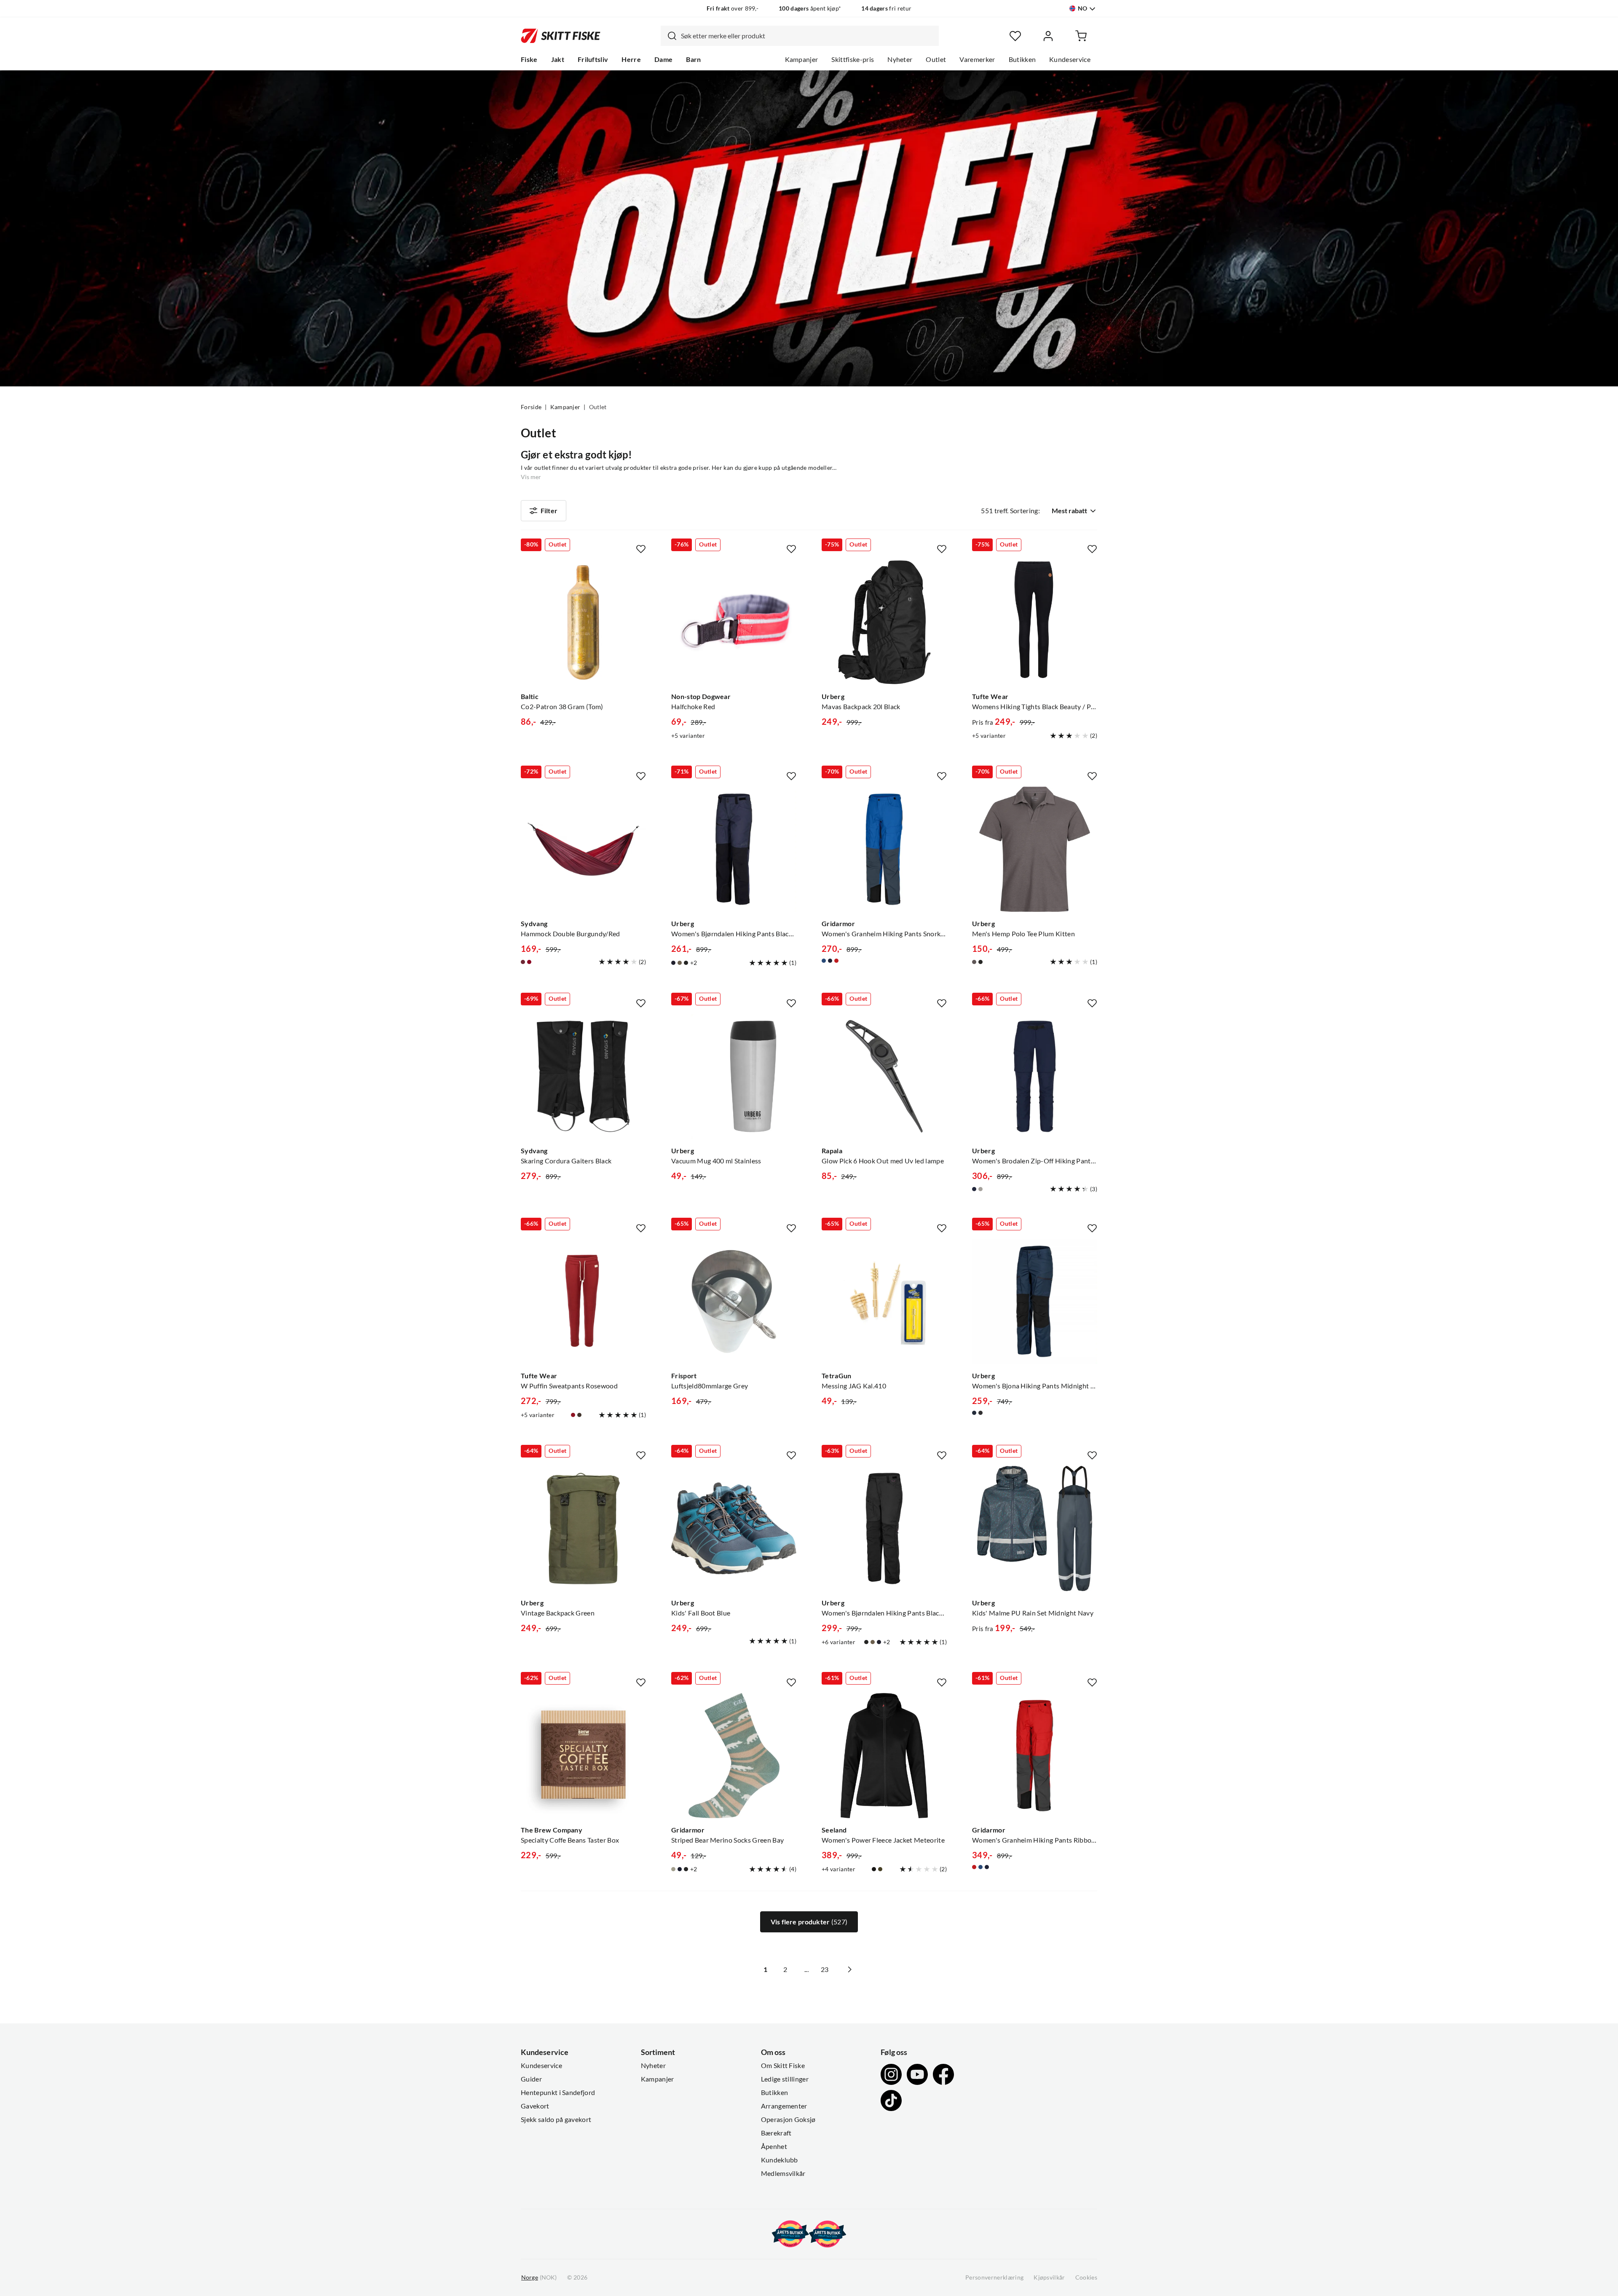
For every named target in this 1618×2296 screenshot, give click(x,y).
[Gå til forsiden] (561, 36)
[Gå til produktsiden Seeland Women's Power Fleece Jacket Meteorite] (884, 1756)
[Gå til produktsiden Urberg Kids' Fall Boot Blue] (734, 1528)
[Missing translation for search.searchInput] (669, 36)
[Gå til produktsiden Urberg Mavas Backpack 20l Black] (884, 622)
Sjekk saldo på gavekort (556, 2119)
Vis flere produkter (809, 1922)
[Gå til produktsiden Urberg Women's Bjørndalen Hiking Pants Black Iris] (734, 849)
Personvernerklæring (994, 2277)
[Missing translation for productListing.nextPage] (849, 1969)
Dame (663, 59)
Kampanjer (802, 59)
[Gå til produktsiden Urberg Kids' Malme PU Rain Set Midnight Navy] (1035, 1528)
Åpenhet (774, 2146)
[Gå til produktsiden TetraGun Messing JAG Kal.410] (884, 1301)
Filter (549, 511)
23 (825, 1969)
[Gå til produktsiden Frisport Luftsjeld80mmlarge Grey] (734, 1301)
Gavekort (535, 2106)
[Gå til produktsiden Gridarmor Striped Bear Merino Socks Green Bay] (734, 1756)
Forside (531, 407)
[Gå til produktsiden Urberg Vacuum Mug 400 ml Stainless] (734, 1076)
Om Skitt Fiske (783, 2066)
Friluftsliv (593, 59)
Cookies (1086, 2277)
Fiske (529, 59)
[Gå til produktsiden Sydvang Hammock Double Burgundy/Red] (583, 849)
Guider (531, 2079)
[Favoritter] (1015, 36)
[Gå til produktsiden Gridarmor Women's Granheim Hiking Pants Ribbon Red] (1035, 1756)
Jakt (558, 59)
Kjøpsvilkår (1049, 2277)
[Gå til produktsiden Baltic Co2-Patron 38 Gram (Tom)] (583, 622)
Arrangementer (784, 2106)
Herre (631, 59)
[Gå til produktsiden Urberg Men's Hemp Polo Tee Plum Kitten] (1035, 849)
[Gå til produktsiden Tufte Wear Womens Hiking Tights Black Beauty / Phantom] (1035, 622)
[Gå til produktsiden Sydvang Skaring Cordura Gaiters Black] (583, 1076)
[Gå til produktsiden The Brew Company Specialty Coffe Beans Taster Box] (583, 1756)
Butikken (1022, 59)
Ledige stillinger (785, 2079)
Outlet (936, 59)
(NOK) (539, 2277)
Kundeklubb (780, 2160)
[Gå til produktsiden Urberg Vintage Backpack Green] (583, 1528)
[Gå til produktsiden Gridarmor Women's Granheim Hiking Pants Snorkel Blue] (884, 849)
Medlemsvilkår (783, 2173)
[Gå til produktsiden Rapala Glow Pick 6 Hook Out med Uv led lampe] (884, 1076)
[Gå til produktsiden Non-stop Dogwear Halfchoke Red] (734, 622)
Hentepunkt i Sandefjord (558, 2092)
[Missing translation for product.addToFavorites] (641, 549)
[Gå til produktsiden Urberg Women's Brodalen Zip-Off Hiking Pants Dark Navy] (1035, 1076)
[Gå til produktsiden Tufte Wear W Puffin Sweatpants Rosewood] (583, 1301)
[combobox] (800, 36)
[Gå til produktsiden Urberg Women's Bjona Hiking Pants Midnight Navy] (1035, 1301)
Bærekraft (776, 2133)
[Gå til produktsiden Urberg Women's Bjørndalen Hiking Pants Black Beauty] (884, 1528)
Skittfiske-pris (853, 59)
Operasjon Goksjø (788, 2119)
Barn (693, 59)
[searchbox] (808, 36)
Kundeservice (1070, 59)
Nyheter (900, 59)
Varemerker (977, 59)
